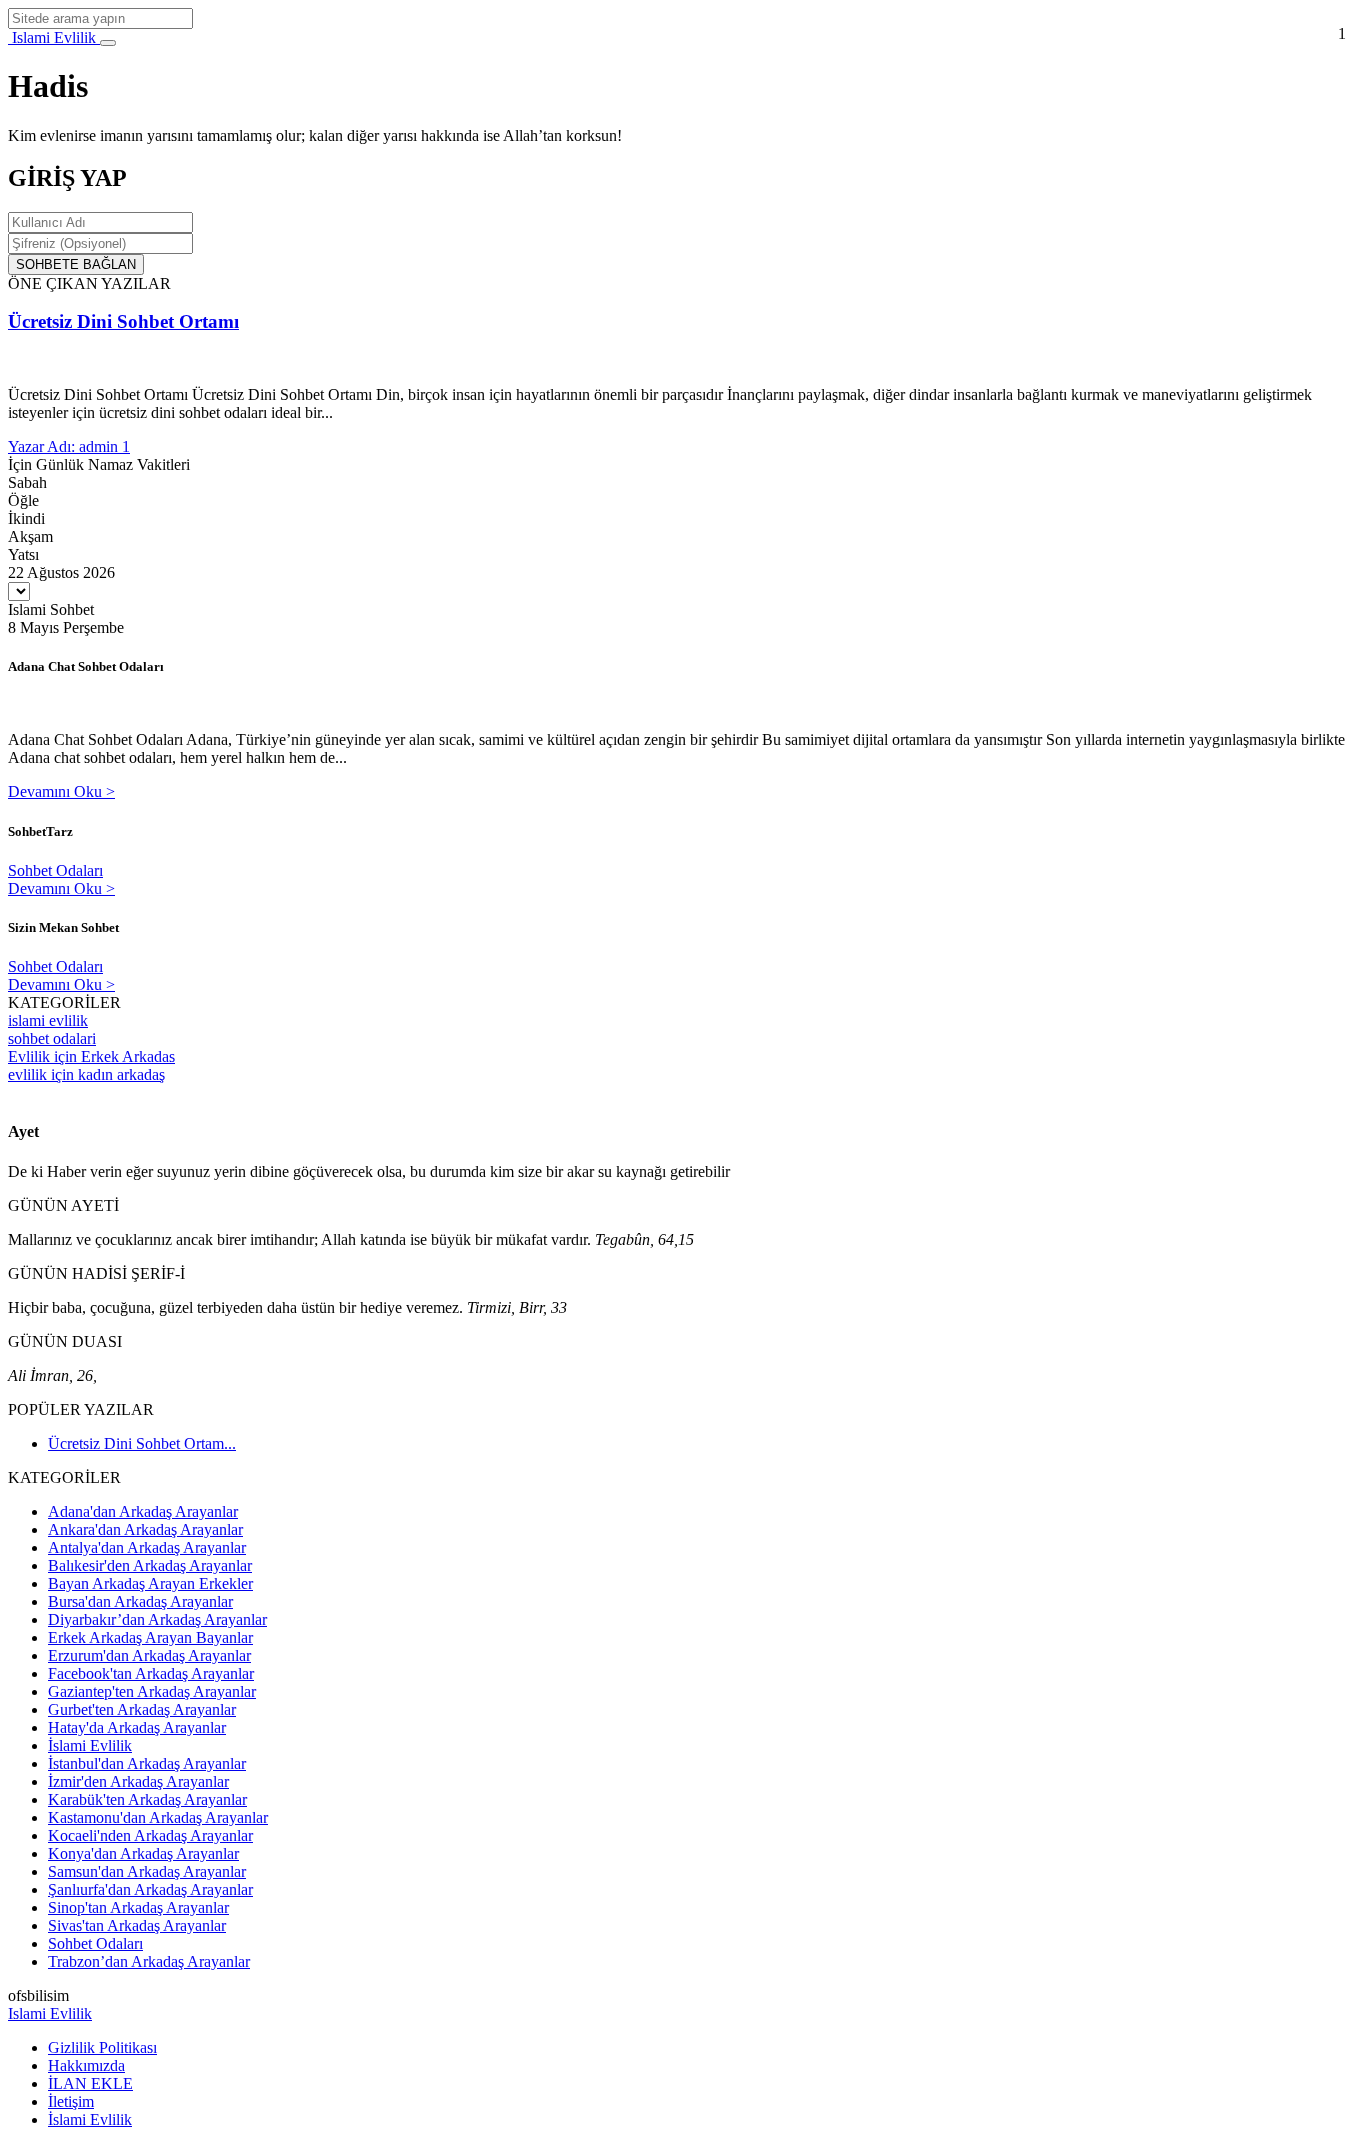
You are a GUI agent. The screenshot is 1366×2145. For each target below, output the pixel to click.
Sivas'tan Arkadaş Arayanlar (137, 1925)
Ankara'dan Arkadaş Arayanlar (145, 1529)
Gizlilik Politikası (102, 2047)
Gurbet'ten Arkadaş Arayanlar (142, 1709)
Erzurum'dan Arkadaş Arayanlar (149, 1655)
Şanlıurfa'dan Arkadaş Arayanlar (150, 1889)
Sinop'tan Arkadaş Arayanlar (138, 1907)
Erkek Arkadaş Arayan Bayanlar (150, 1637)
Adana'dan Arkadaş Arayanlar (143, 1511)
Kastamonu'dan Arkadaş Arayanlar (158, 1817)
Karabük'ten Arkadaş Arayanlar (147, 1799)
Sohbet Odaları (55, 870)
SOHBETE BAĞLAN (76, 264)
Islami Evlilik (54, 37)
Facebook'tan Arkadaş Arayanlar (151, 1673)
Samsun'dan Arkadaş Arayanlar (147, 1871)
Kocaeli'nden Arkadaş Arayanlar (150, 1835)
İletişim (71, 2101)
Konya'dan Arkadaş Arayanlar (143, 1853)
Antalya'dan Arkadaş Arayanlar (147, 1547)
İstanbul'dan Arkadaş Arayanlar (147, 1763)
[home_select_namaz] (19, 591)
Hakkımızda (86, 2065)
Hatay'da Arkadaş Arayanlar (137, 1727)
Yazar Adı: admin (65, 446)
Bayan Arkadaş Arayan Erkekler (150, 1583)
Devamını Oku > (61, 791)
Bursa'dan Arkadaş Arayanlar (140, 1601)
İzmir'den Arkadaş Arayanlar (138, 1781)
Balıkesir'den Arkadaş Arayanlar (150, 1565)
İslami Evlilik (90, 1745)
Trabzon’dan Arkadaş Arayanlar (149, 1961)
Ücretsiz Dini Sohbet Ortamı (123, 321)
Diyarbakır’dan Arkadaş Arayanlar (157, 1619)
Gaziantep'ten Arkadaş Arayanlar (152, 1691)
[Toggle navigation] (108, 43)
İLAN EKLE (90, 2083)
